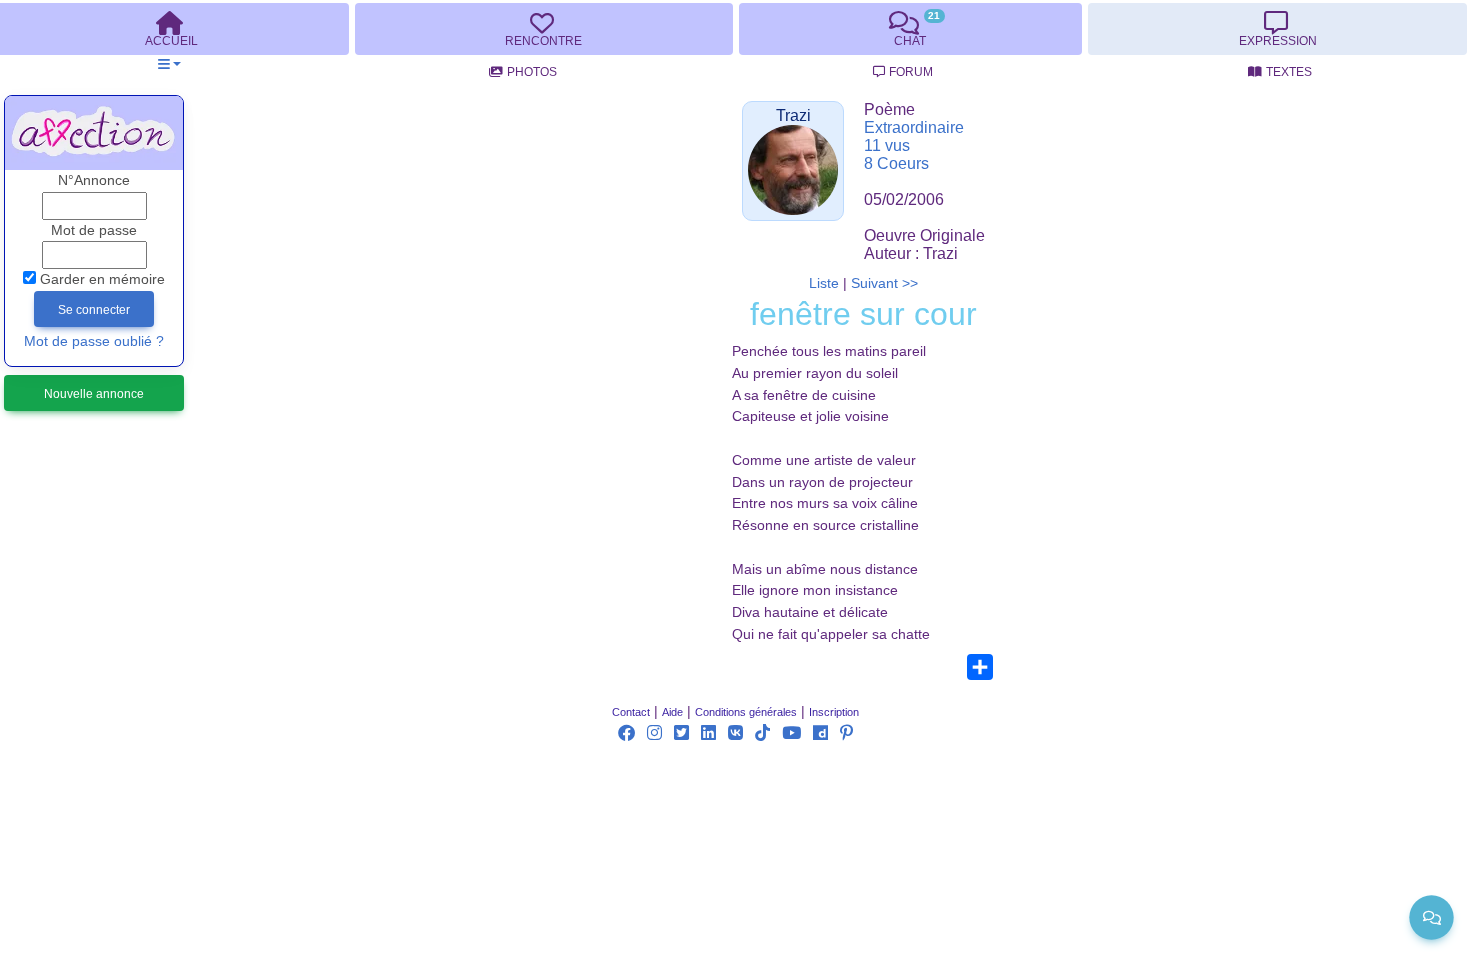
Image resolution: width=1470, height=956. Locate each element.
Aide (672, 712)
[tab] (544, 29)
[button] (169, 64)
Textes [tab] (1289, 72)
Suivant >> (884, 283)
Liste (824, 283)
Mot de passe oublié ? (94, 341)
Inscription (834, 712)
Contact (631, 712)
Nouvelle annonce (94, 394)
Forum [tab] (911, 72)
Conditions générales (746, 712)
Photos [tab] (532, 72)
